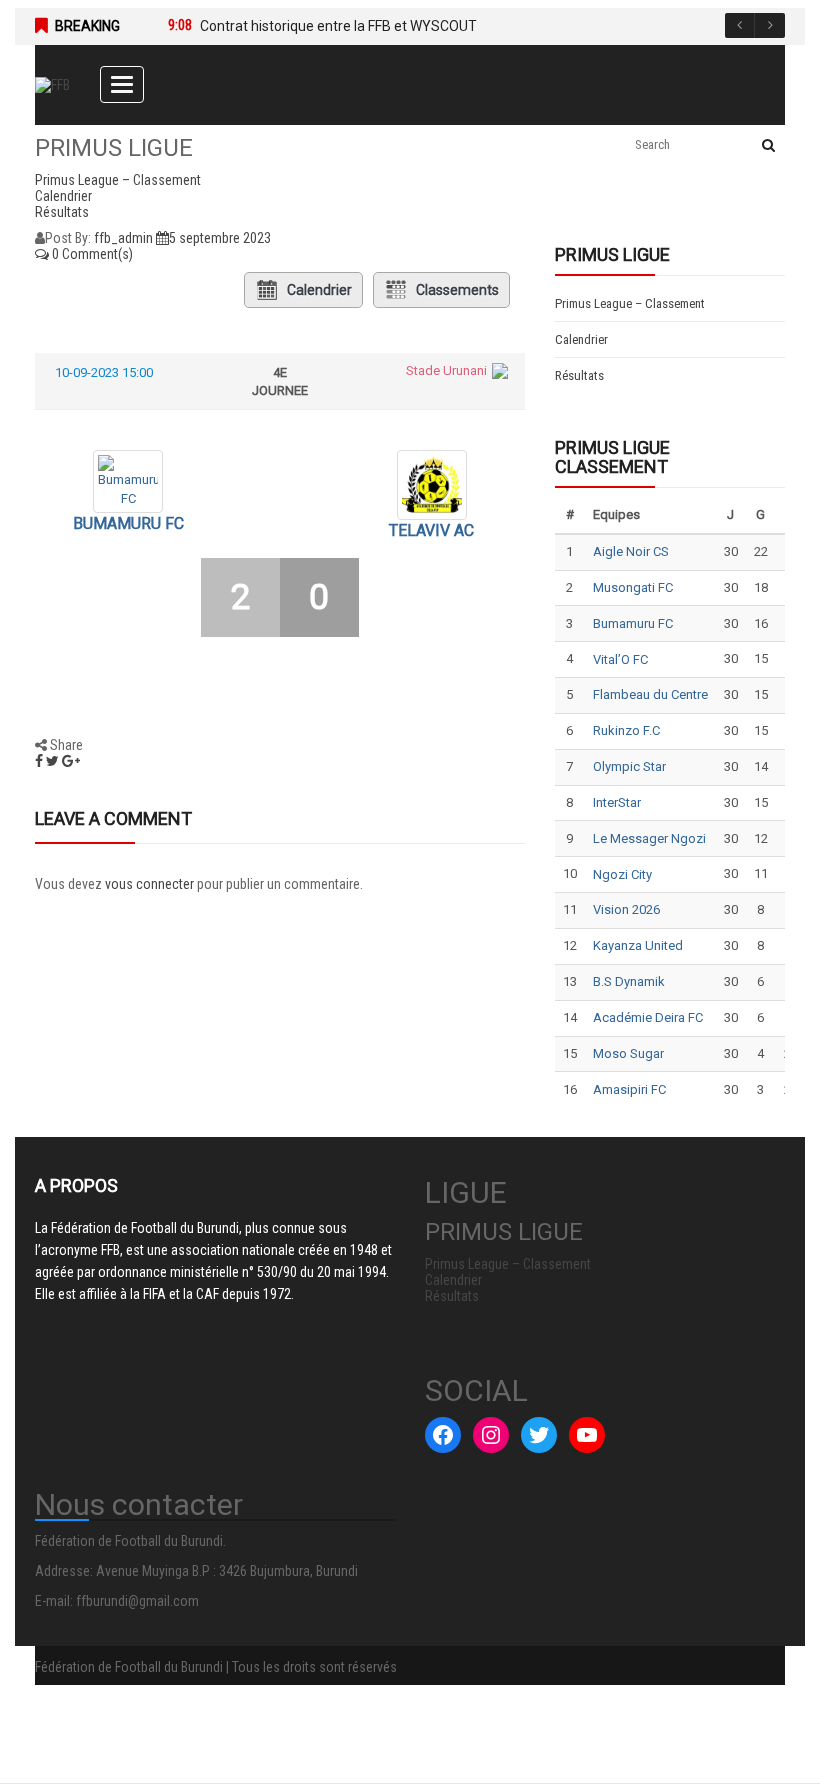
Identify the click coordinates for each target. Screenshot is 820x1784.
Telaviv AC (431, 530)
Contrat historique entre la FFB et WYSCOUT (338, 26)
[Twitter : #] (539, 1435)
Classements (457, 290)
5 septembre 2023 (220, 238)
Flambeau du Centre (650, 694)
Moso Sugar (628, 1053)
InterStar (617, 802)
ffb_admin (123, 238)
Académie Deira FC (648, 1017)
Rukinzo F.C (626, 730)
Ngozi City (622, 874)
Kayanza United (638, 945)
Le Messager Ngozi (649, 838)
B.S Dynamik (629, 981)
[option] (457, 26)
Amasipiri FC (629, 1089)
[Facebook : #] (443, 1435)
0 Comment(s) (91, 254)
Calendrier (319, 290)
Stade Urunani (446, 370)
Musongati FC (633, 587)
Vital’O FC (620, 659)
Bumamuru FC (128, 523)
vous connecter (149, 884)
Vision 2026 (626, 909)
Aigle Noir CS (631, 551)
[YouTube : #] (587, 1435)
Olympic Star (629, 766)
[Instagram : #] (491, 1435)
